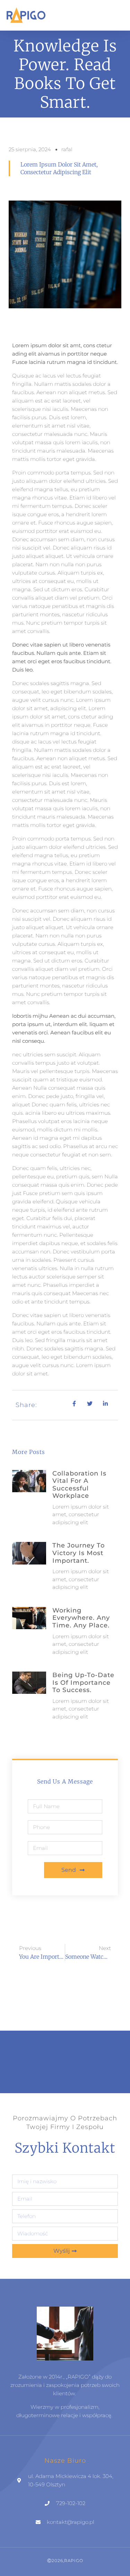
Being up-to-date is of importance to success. (83, 1683)
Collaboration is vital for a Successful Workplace (79, 1485)
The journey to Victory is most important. (79, 1553)
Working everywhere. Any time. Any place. (81, 1618)
